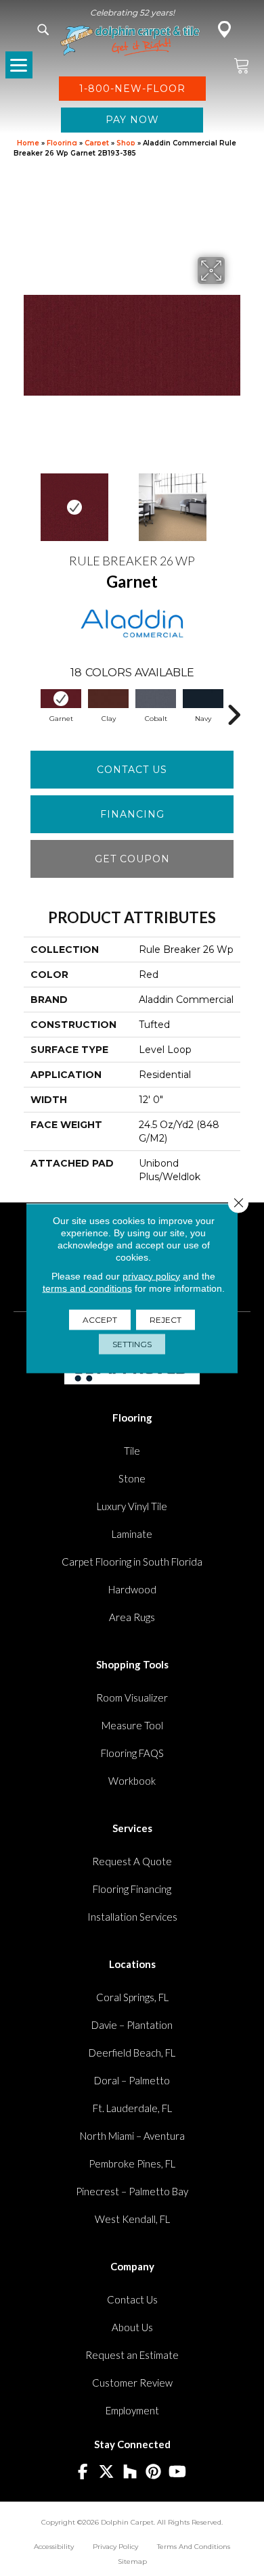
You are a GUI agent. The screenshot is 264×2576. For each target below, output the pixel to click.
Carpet (97, 143)
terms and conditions (87, 1288)
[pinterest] (154, 2472)
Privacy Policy (115, 2547)
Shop (126, 143)
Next (234, 500)
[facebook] (83, 2472)
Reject (166, 1319)
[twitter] (107, 2472)
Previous (30, 500)
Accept (100, 1319)
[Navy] (203, 699)
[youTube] (178, 2472)
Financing (132, 814)
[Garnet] (61, 699)
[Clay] (108, 699)
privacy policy (151, 1275)
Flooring (62, 143)
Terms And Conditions (194, 2547)
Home (28, 143)
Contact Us (132, 770)
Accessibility (54, 2547)
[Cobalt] (156, 699)
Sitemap (132, 2561)
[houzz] (130, 2472)
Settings (132, 1343)
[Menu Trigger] (19, 65)
